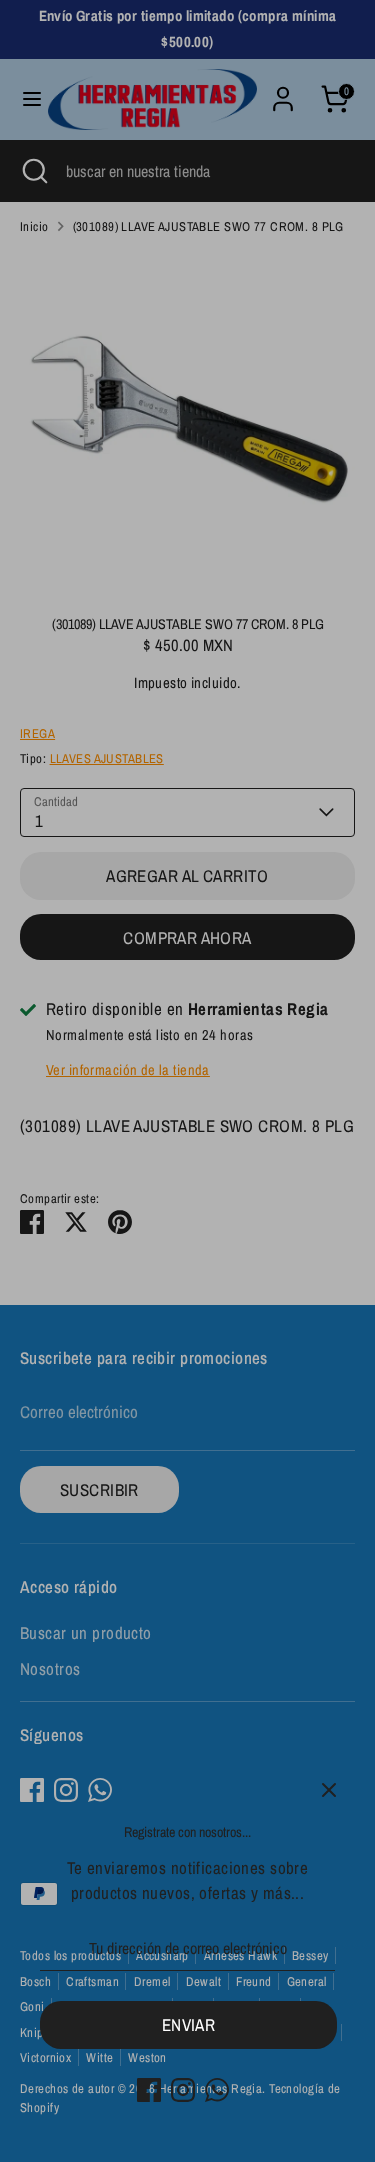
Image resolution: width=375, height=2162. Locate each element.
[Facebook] (149, 2090)
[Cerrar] (329, 1790)
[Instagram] (183, 2090)
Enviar (189, 2024)
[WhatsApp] (217, 2090)
